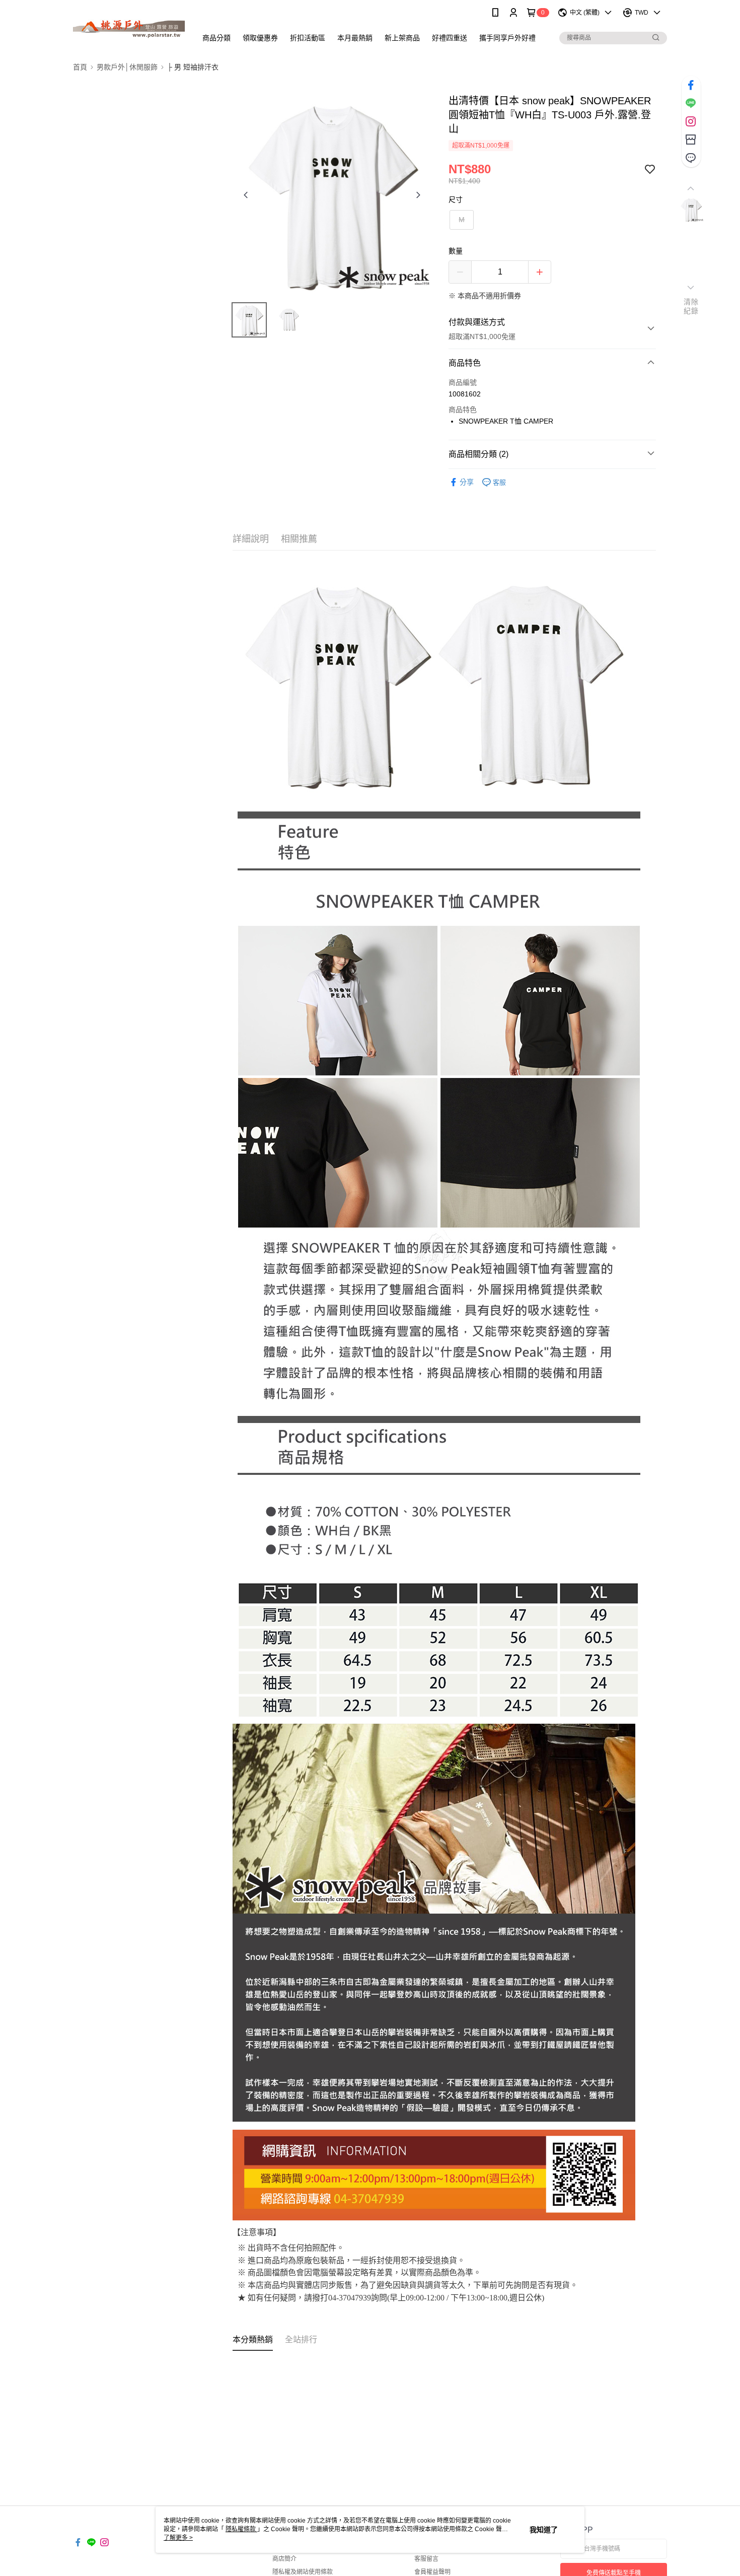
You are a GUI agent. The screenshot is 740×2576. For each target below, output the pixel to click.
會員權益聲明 (432, 2572)
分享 (467, 482)
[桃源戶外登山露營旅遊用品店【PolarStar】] (129, 26)
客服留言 (426, 2559)
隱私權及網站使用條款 (303, 2572)
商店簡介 (284, 2559)
